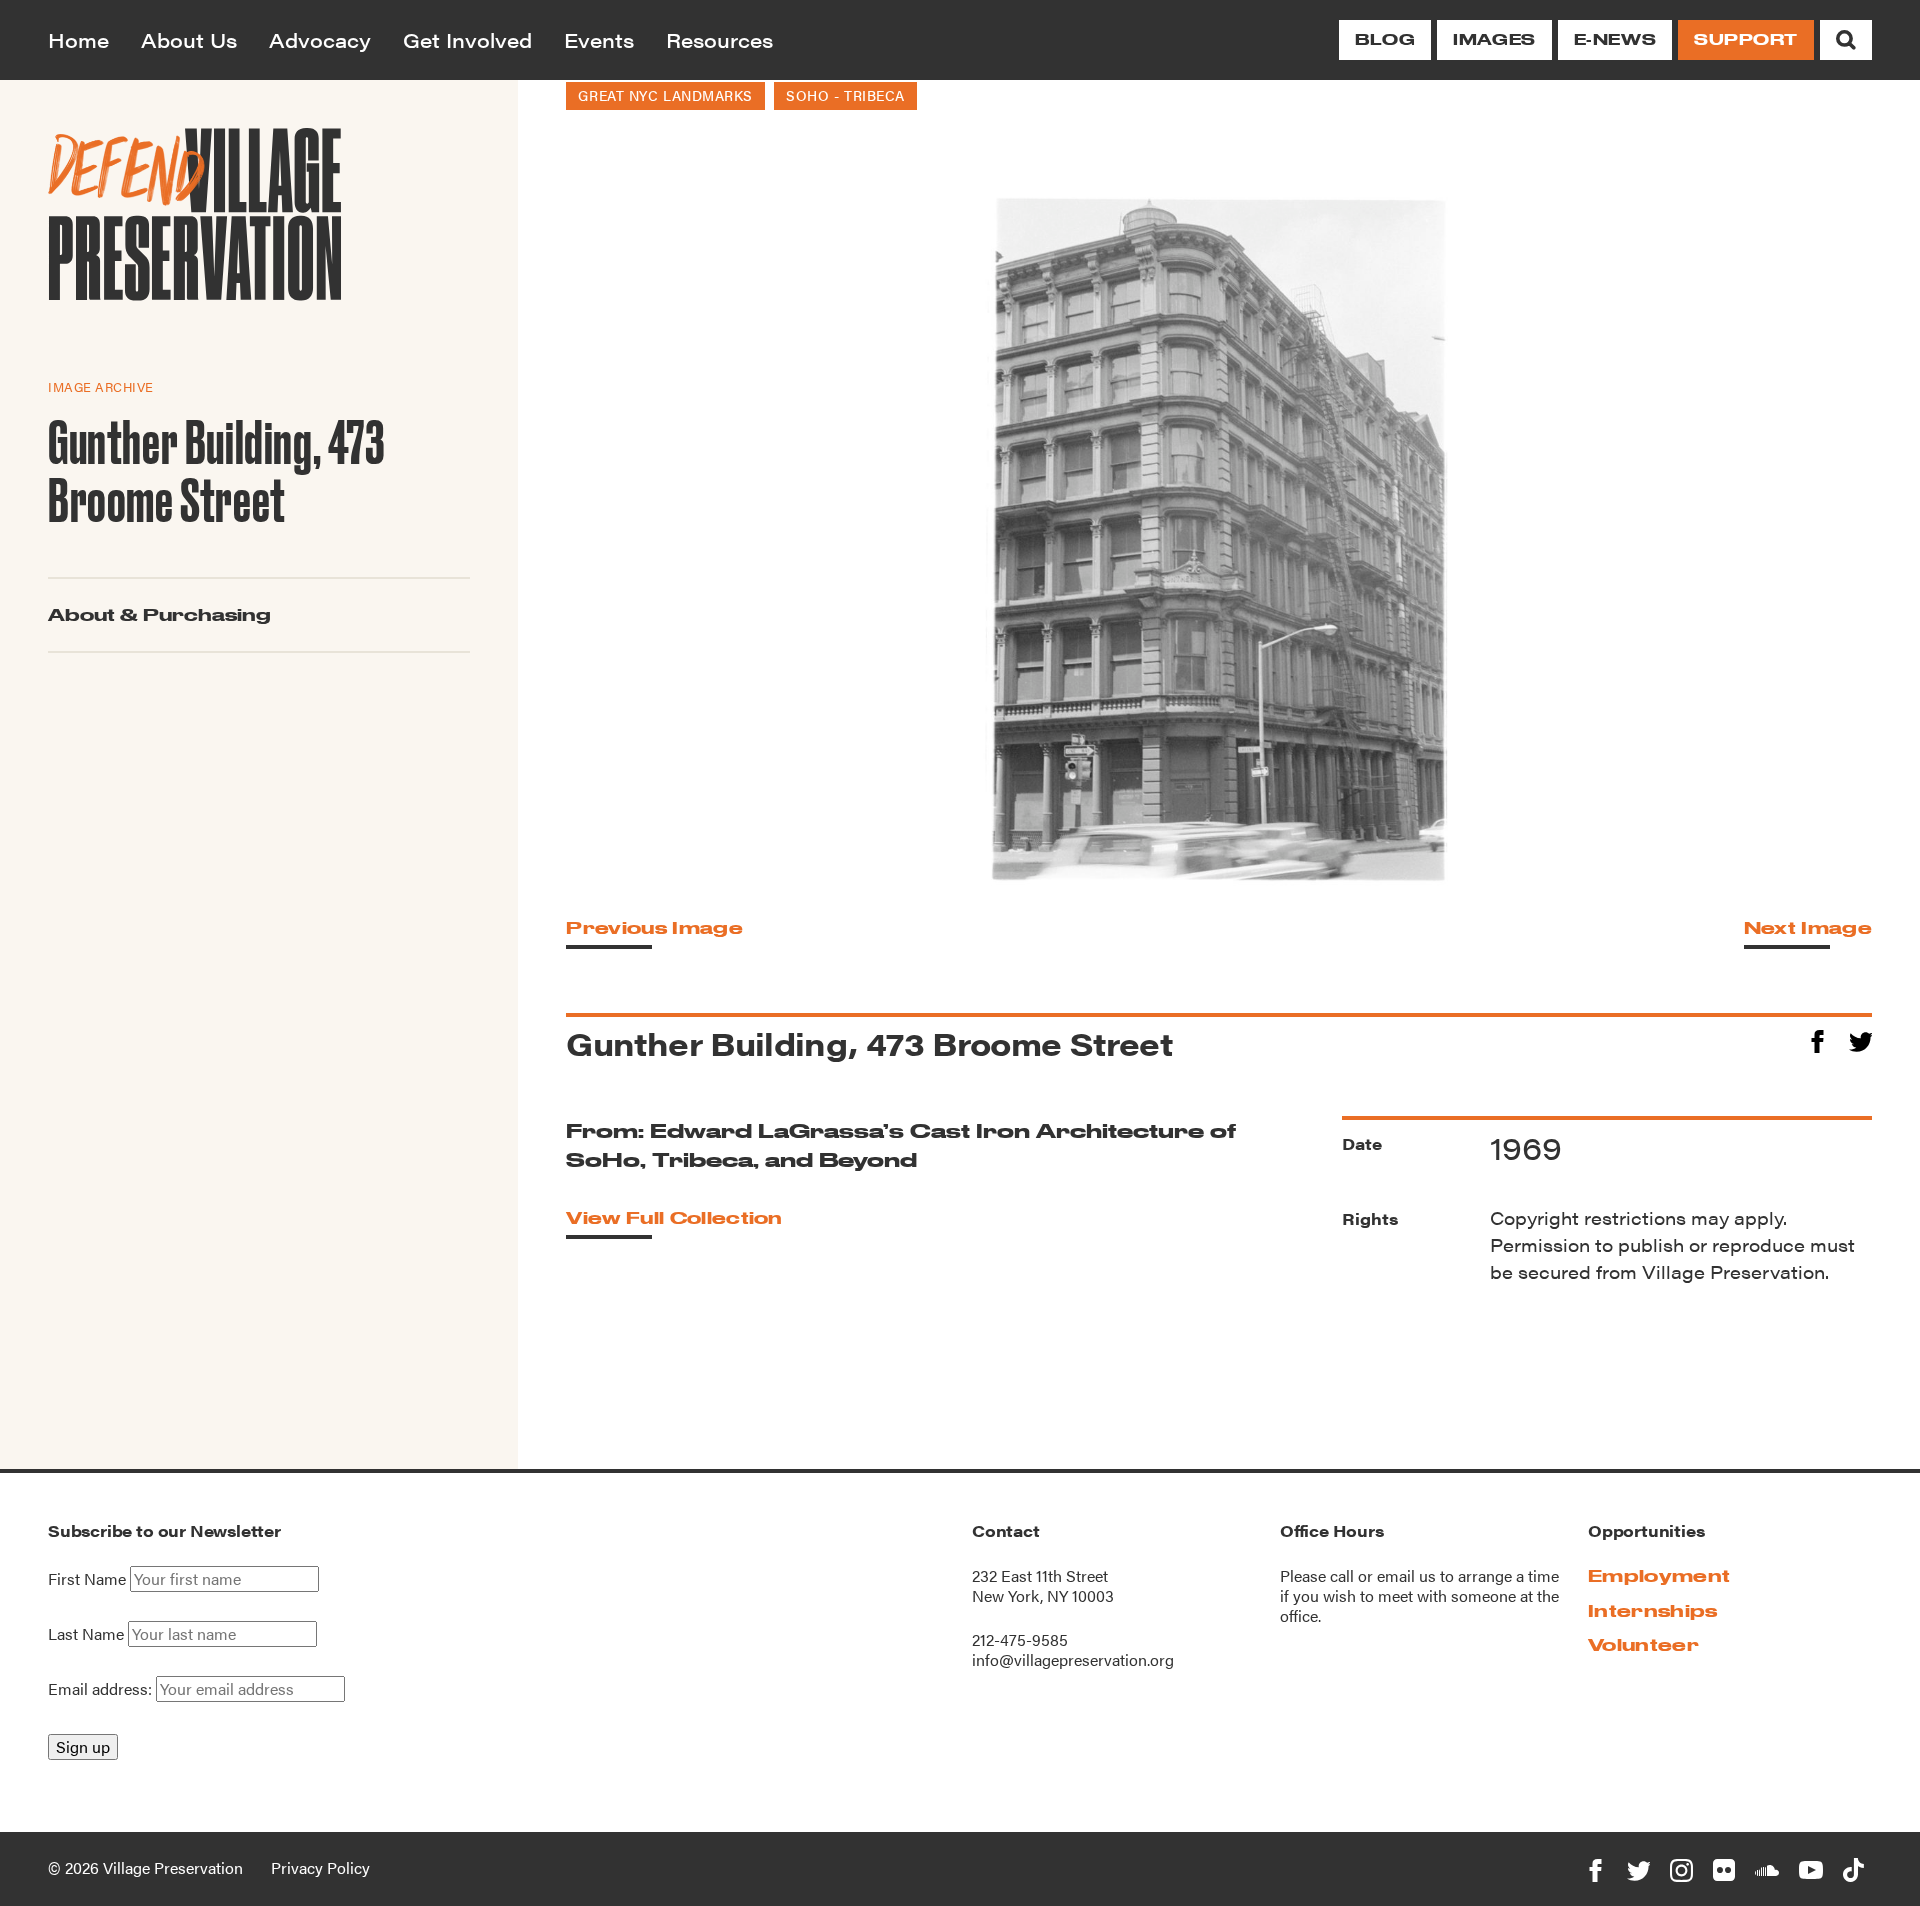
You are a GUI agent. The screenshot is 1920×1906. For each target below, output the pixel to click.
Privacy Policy (320, 1867)
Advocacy (320, 39)
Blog (1385, 39)
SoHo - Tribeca (845, 95)
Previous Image (654, 927)
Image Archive (101, 386)
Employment (1659, 1575)
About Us (189, 39)
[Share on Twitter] (1860, 1038)
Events (599, 39)
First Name (87, 1579)
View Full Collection (674, 1217)
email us (1406, 1575)
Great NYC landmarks (665, 95)
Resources (719, 39)
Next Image (1808, 927)
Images (1494, 39)
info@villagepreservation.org (1073, 1659)
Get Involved (467, 39)
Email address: (102, 1688)
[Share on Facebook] (1817, 1038)
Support (1746, 39)
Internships (1653, 1610)
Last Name (86, 1634)
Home (78, 39)
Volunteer (1643, 1644)
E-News (1615, 39)
